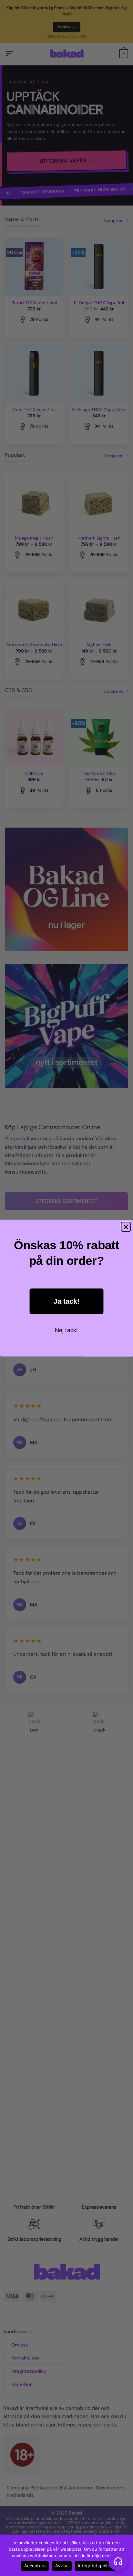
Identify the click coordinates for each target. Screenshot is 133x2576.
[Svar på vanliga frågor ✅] (118, 2561)
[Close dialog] (126, 1227)
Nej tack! (66, 1330)
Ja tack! (67, 1301)
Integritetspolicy (95, 2566)
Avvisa (62, 2566)
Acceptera (35, 2566)
